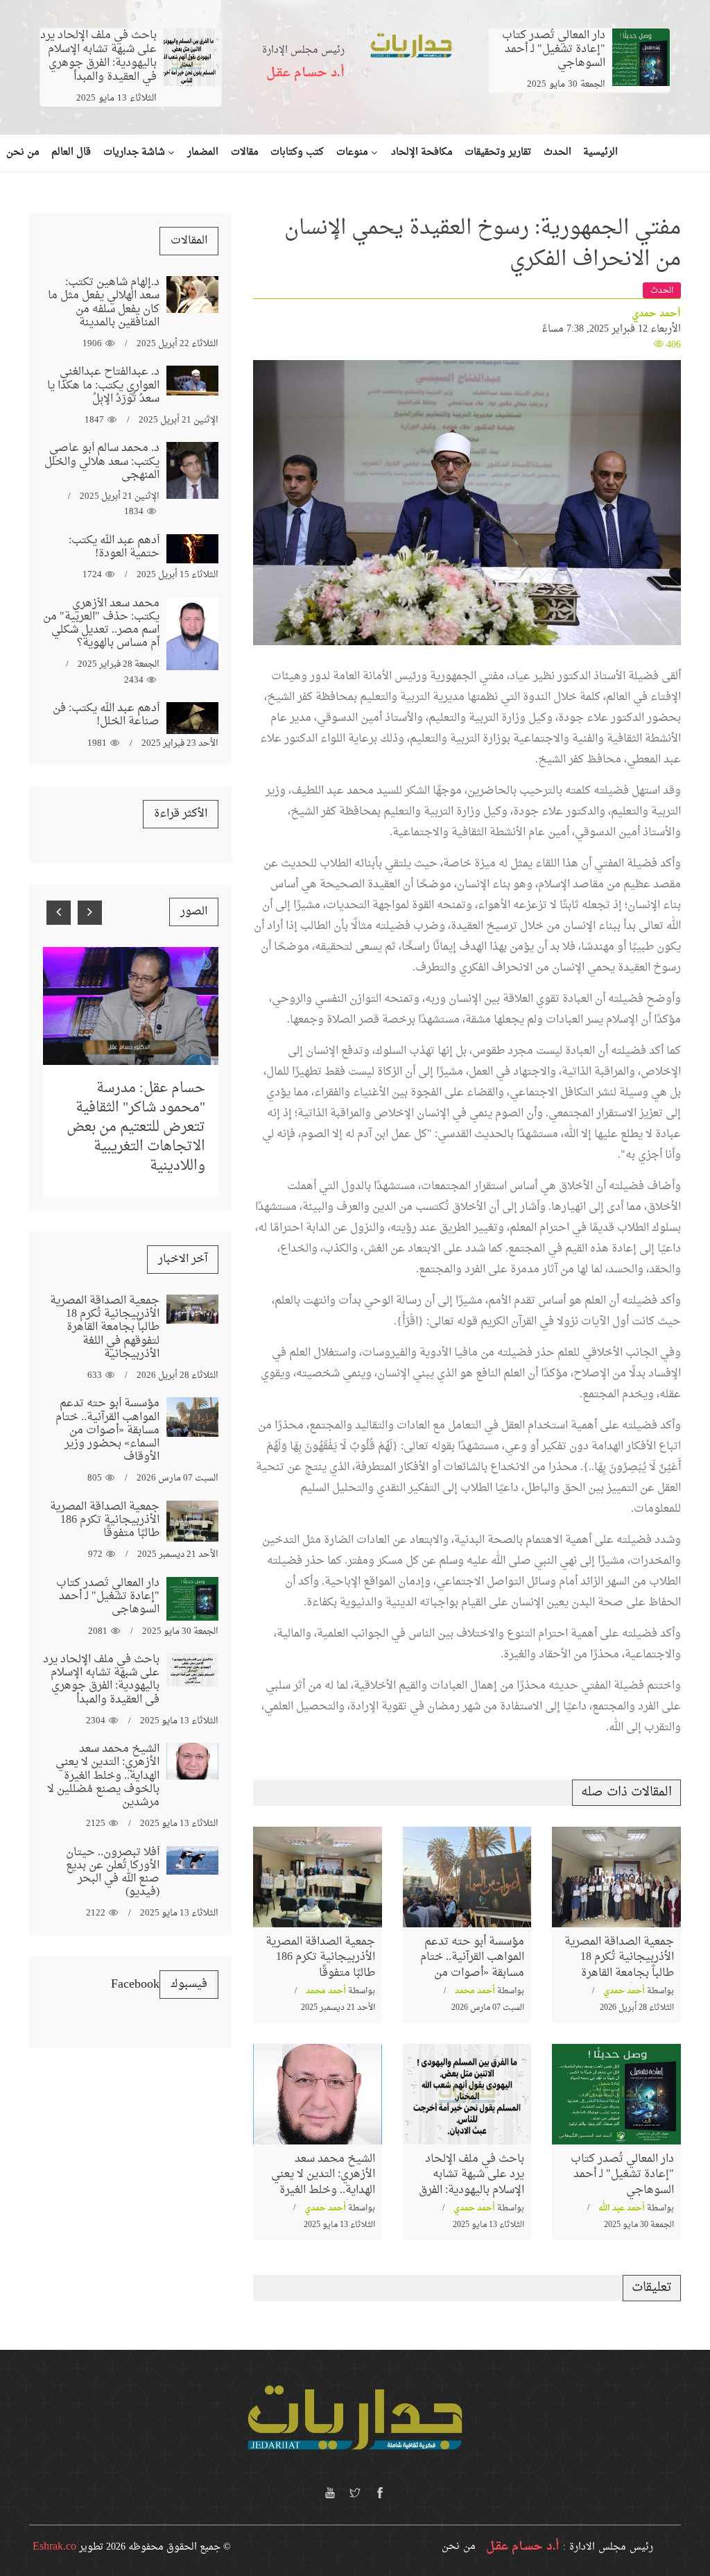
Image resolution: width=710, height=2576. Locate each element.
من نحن (459, 2547)
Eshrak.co (54, 2547)
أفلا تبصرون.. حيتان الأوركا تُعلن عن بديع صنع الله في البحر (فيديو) (113, 1873)
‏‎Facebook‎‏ (135, 1985)
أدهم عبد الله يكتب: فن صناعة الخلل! (106, 715)
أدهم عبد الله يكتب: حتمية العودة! (114, 547)
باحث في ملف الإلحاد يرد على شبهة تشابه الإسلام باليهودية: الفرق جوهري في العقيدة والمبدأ (98, 56)
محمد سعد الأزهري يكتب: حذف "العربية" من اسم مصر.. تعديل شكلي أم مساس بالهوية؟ (101, 624)
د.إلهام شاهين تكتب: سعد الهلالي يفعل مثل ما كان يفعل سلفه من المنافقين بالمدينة (104, 302)
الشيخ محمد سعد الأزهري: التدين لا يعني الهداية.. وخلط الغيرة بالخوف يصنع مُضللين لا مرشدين (319, 2190)
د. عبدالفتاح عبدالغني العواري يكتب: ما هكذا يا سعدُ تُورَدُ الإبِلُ (103, 385)
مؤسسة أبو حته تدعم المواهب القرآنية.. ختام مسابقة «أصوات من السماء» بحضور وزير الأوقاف (472, 1973)
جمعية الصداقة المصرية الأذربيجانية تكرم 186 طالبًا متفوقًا (320, 1957)
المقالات (189, 241)
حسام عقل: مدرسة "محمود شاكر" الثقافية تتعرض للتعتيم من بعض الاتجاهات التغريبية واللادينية (136, 1127)
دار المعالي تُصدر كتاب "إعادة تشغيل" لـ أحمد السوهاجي (554, 49)
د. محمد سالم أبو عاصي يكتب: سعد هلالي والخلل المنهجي (102, 461)
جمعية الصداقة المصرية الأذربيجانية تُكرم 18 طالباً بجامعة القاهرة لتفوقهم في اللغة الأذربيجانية (619, 1973)
